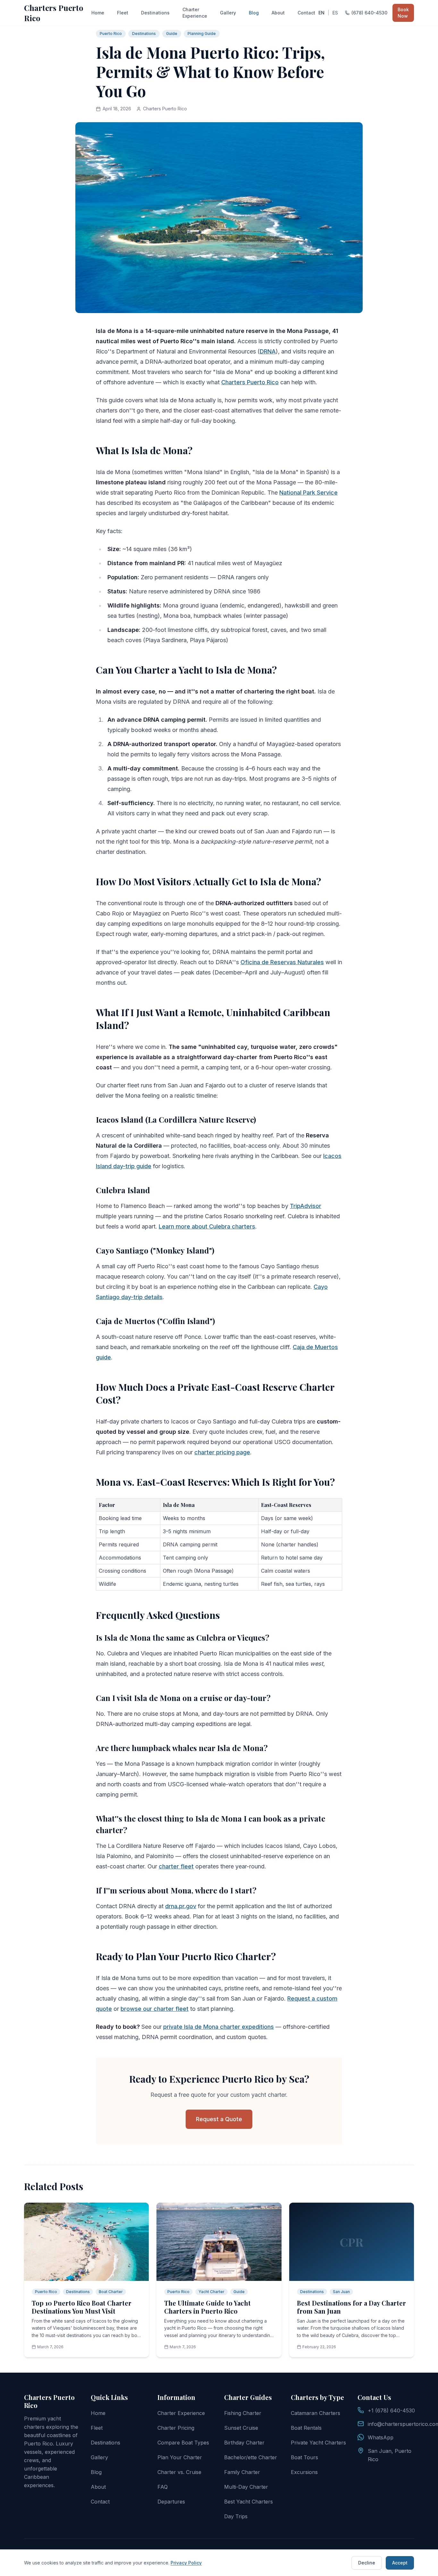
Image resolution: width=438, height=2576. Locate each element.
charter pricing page (222, 1452)
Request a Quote (219, 2119)
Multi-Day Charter (246, 2487)
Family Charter (242, 2472)
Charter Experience (195, 13)
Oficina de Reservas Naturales (282, 962)
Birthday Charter (244, 2443)
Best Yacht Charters (248, 2502)
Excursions (304, 2472)
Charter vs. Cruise (179, 2472)
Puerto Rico (111, 34)
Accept (400, 2563)
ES (335, 13)
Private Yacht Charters (318, 2443)
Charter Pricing (176, 2428)
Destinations (155, 13)
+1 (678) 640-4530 (391, 2410)
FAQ (163, 2487)
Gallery (228, 13)
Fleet (123, 13)
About (278, 13)
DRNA (268, 351)
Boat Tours (304, 2457)
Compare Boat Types (183, 2443)
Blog (254, 13)
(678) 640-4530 (369, 13)
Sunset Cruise (241, 2428)
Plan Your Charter (180, 2457)
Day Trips (236, 2516)
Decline (367, 2563)
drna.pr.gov (181, 1906)
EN (321, 13)
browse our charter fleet (155, 2009)
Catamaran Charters (316, 2413)
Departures (171, 2502)
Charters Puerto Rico (54, 13)
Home (98, 13)
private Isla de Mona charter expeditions (219, 2027)
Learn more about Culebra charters (207, 1226)
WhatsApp (381, 2437)
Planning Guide (202, 34)
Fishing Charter (243, 2413)
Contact (306, 13)
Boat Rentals (306, 2428)
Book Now (403, 13)
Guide (172, 34)
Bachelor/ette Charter (251, 2457)
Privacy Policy (186, 2563)
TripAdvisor (306, 1206)
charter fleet (176, 1866)
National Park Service (308, 493)
